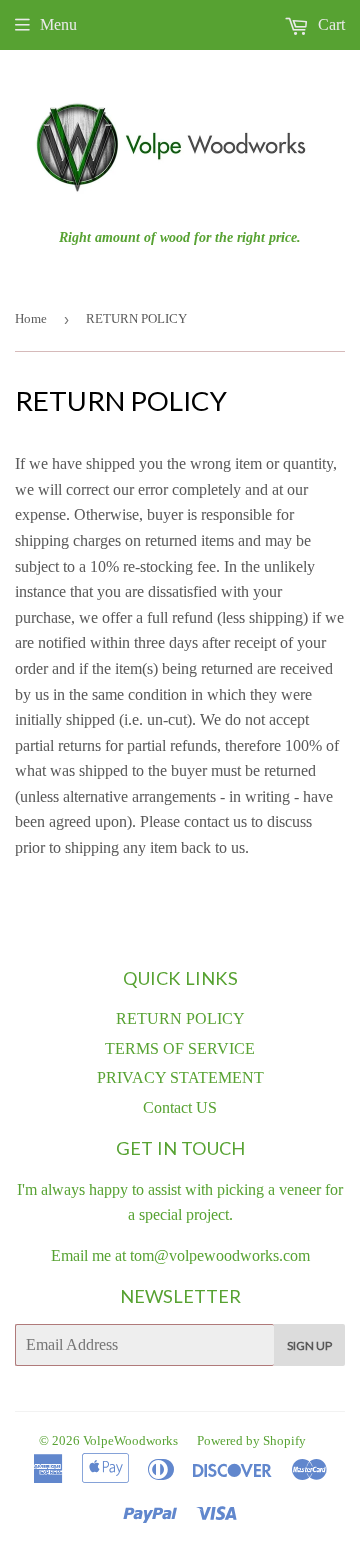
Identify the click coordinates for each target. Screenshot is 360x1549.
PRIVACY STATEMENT (180, 1077)
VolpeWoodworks (130, 1440)
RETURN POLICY (180, 1018)
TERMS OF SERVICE (180, 1048)
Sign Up (309, 1345)
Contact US (180, 1107)
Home (31, 318)
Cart (329, 24)
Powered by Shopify (251, 1440)
